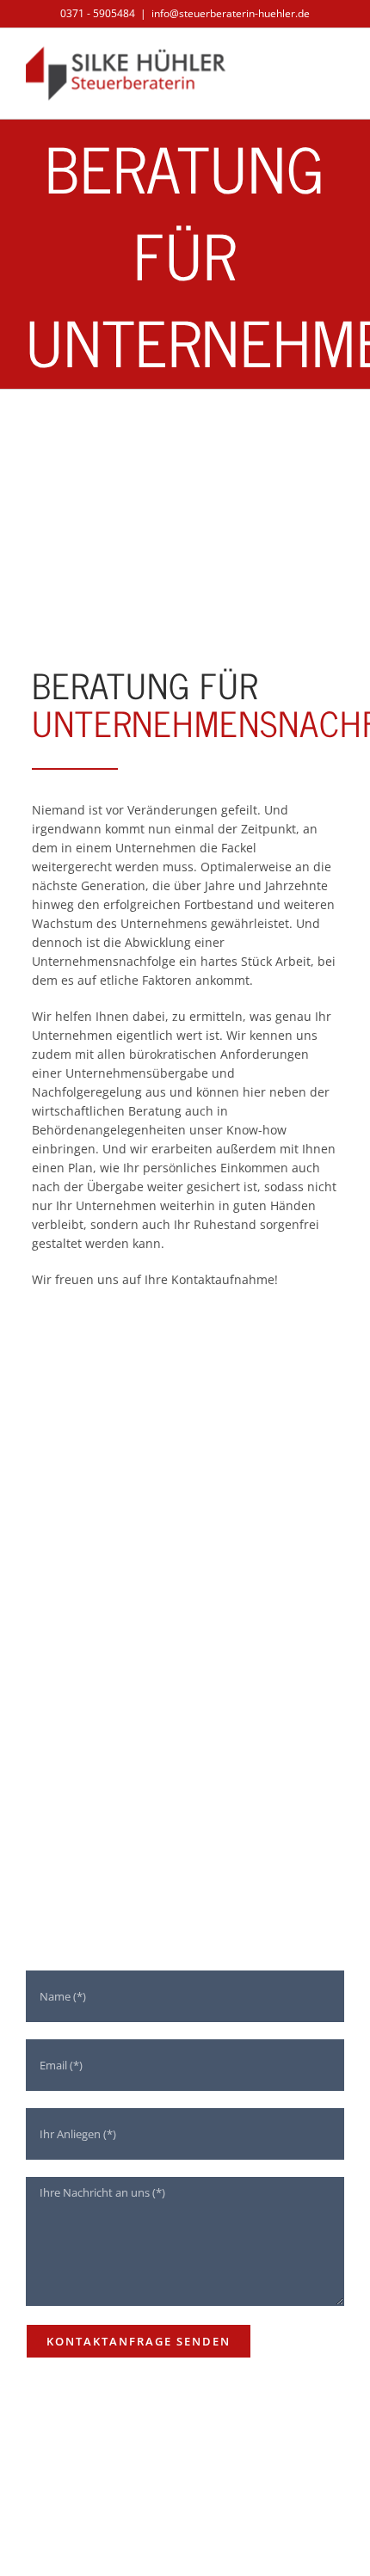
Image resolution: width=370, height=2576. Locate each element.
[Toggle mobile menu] (337, 68)
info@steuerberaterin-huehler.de (231, 13)
